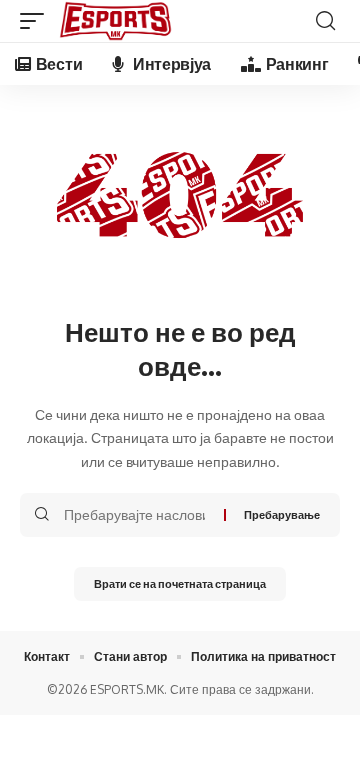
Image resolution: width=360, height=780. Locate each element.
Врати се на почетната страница (180, 583)
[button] (37, 21)
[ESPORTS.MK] (115, 21)
